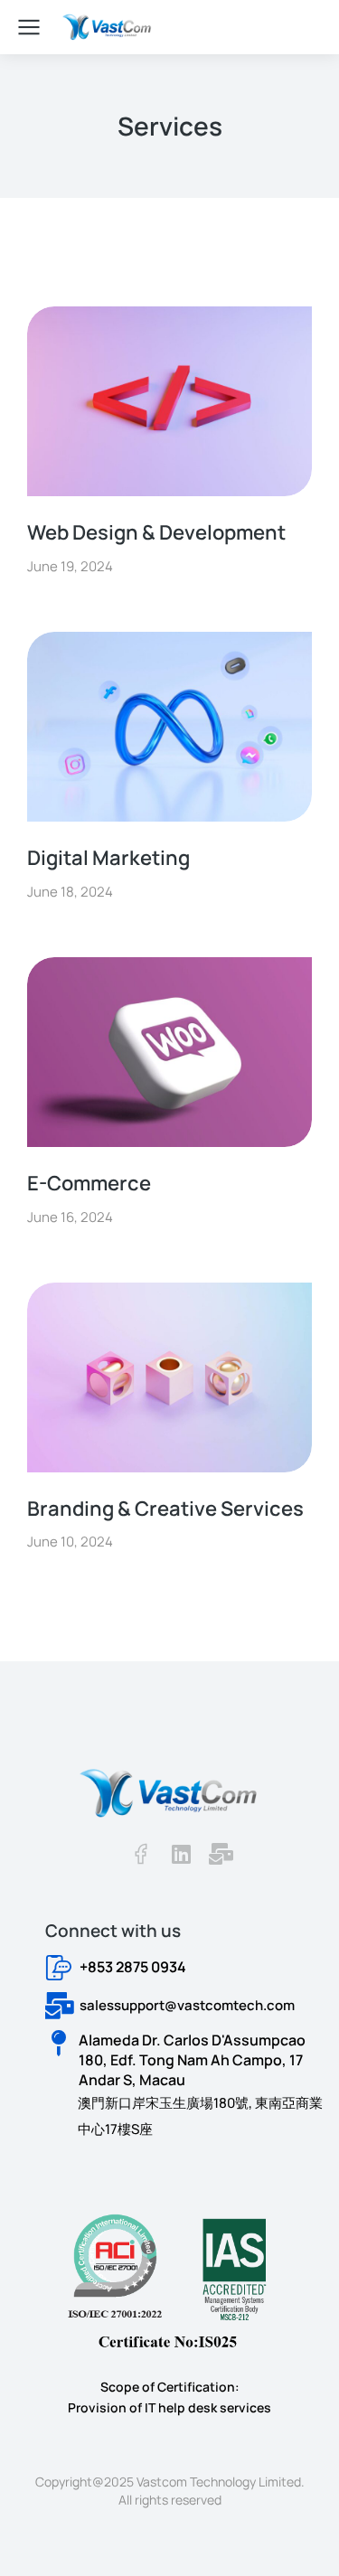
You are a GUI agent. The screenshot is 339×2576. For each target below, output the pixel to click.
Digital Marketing (108, 858)
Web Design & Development (156, 532)
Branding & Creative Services (165, 1509)
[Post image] (169, 401)
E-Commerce (89, 1183)
